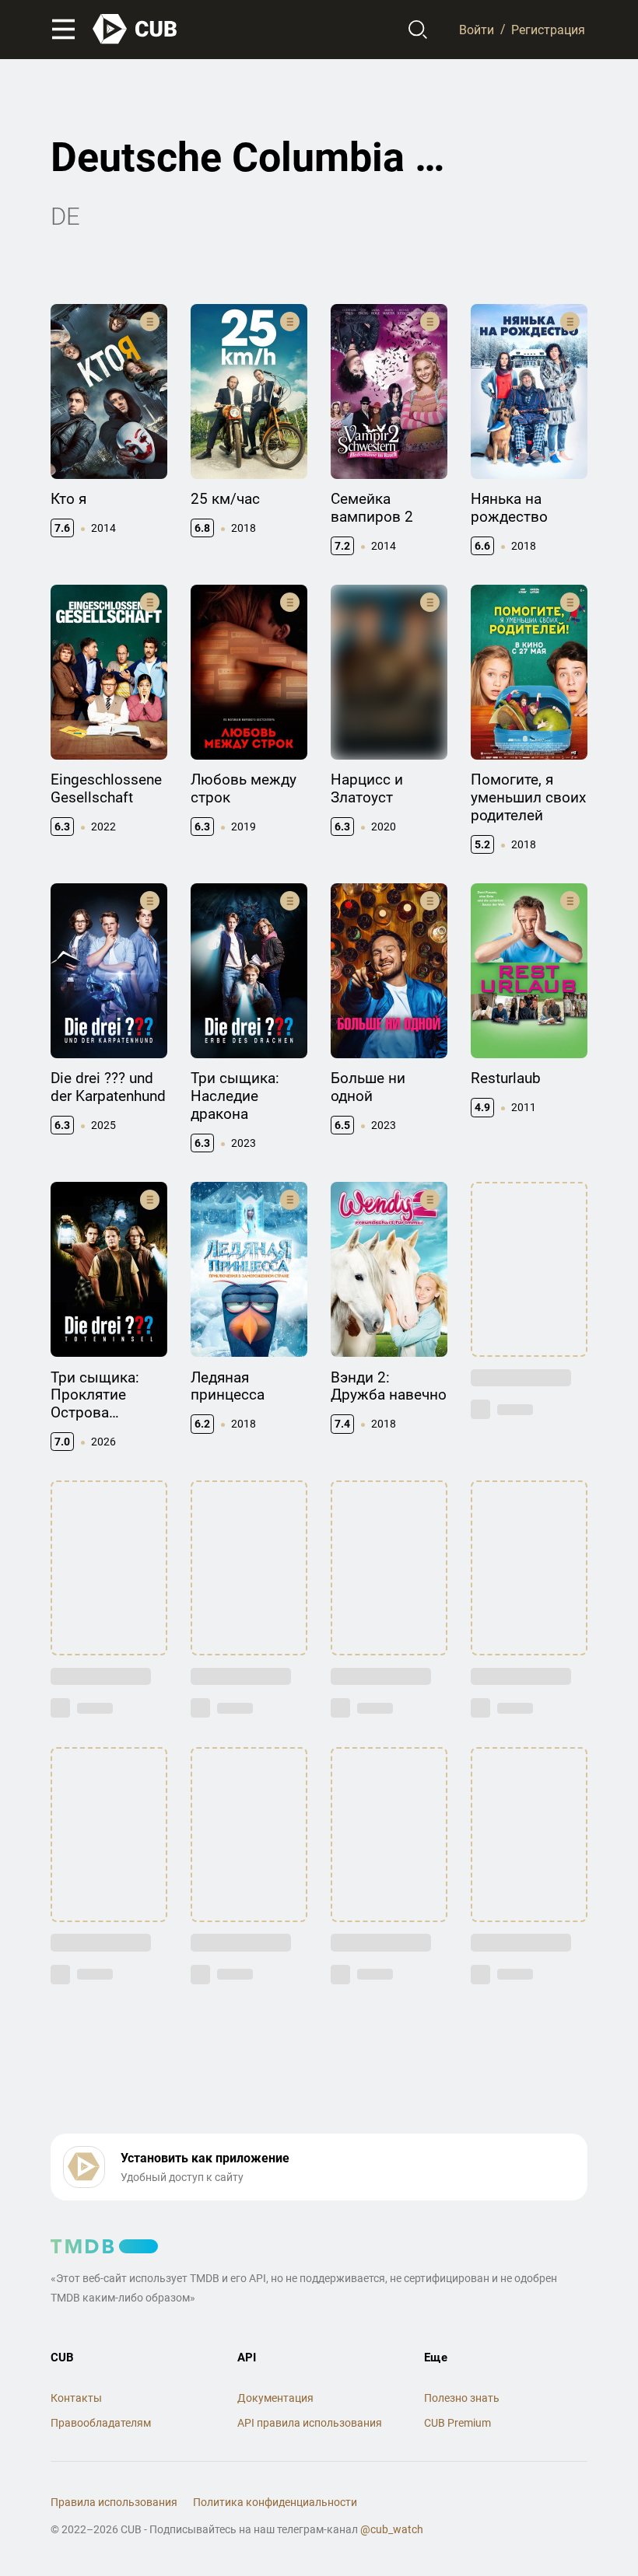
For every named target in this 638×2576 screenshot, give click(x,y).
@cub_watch (392, 2529)
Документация (275, 2398)
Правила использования (114, 2502)
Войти (477, 29)
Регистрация (548, 29)
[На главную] (135, 29)
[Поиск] (418, 30)
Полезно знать (462, 2398)
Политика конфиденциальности (275, 2502)
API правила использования (310, 2423)
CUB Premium (457, 2423)
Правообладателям (101, 2423)
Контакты (76, 2398)
